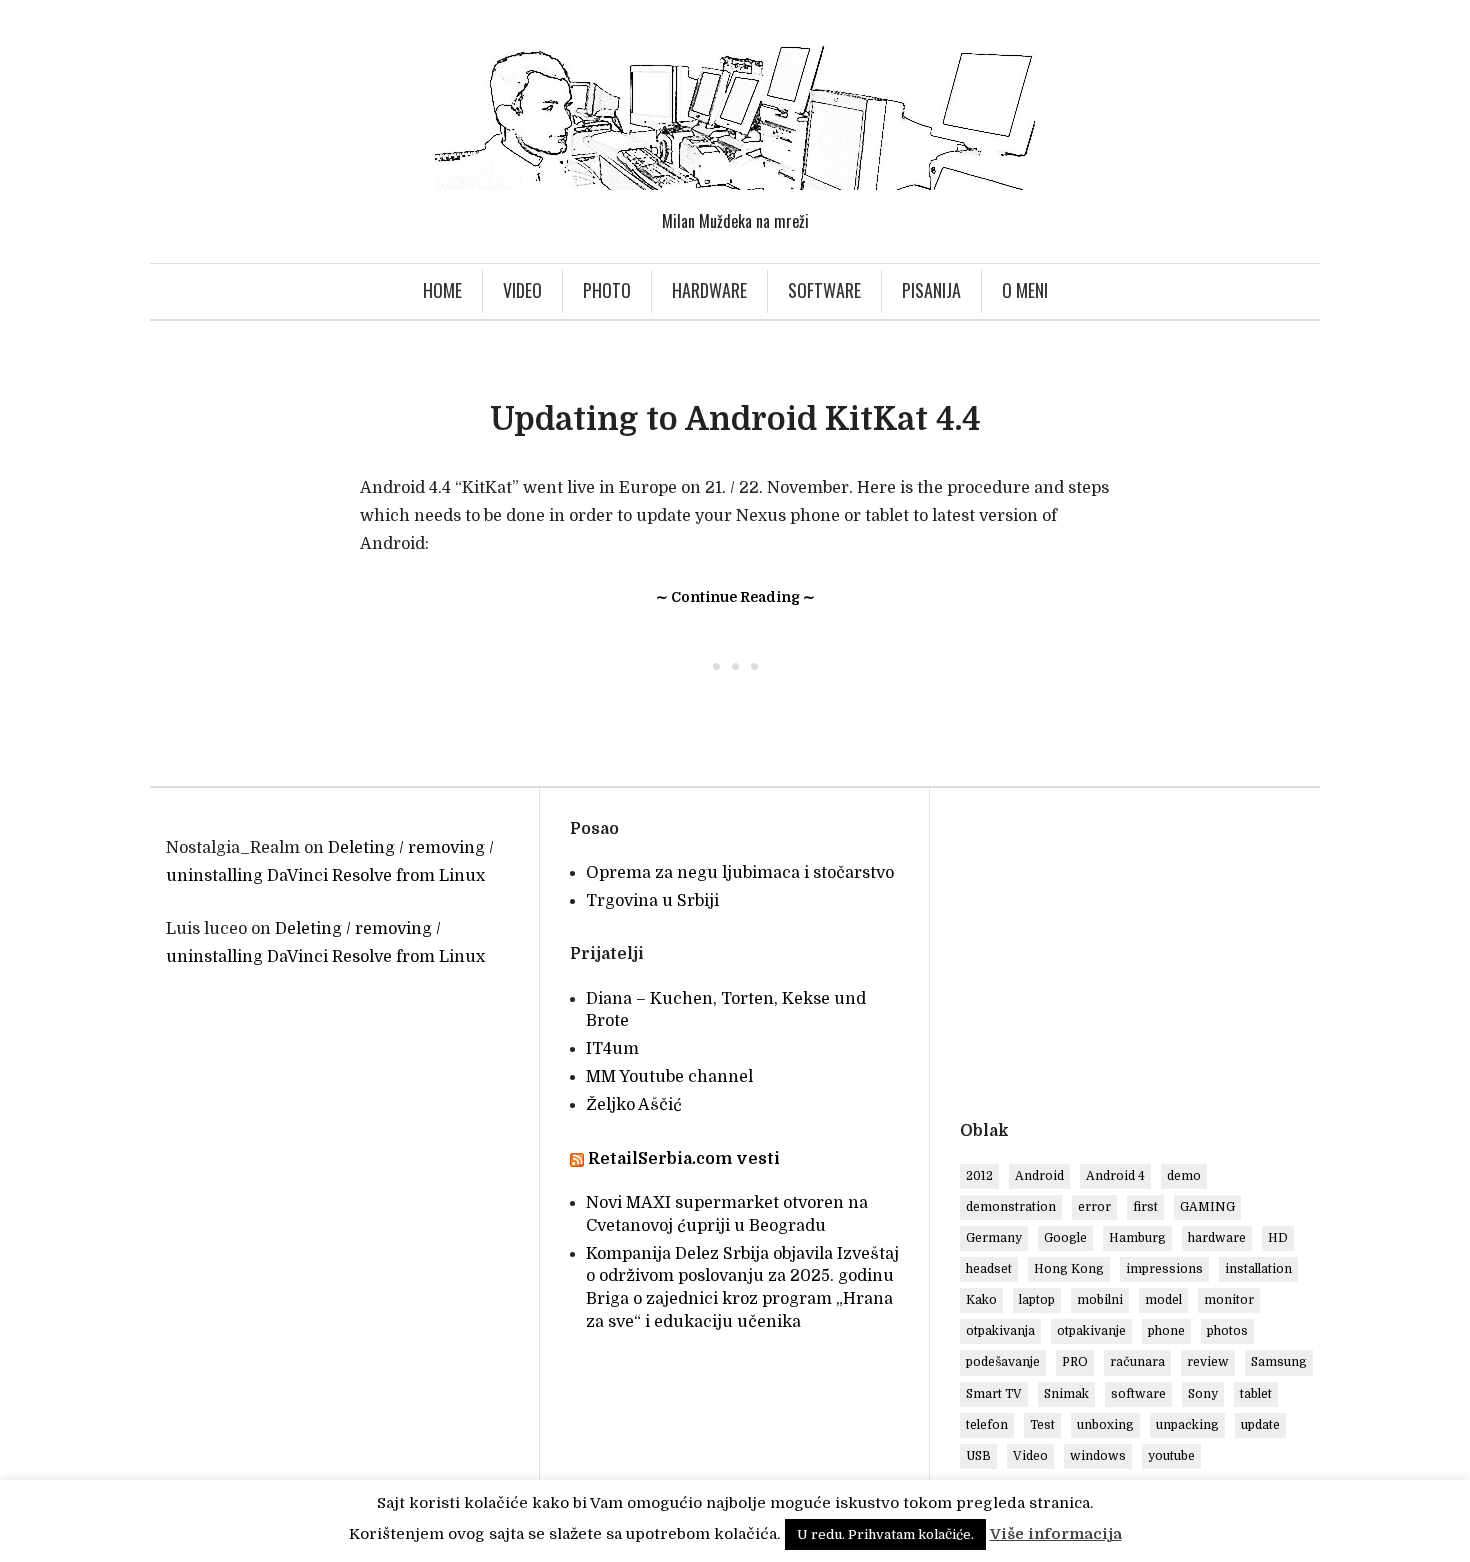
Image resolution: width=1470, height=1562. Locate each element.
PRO (1075, 1362)
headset (989, 1269)
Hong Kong (1069, 1269)
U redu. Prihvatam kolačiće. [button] (885, 1534)
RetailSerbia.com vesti (684, 1159)
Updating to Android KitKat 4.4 (735, 419)
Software (824, 290)
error (1094, 1207)
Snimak (1066, 1394)
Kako (981, 1300)
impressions (1164, 1269)
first (1145, 1207)
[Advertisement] (1128, 958)
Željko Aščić (634, 1105)
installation (1258, 1269)
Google (1065, 1238)
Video (522, 290)
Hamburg (1137, 1238)
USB (978, 1456)
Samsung (1279, 1362)
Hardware (709, 290)
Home (442, 290)
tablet (1256, 1394)
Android (1039, 1176)
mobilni (1100, 1300)
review (1208, 1362)
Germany (994, 1238)
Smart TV (994, 1394)
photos (1227, 1331)
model (1163, 1300)
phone (1166, 1331)
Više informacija (1056, 1534)
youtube (1171, 1456)
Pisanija (931, 290)
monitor (1229, 1300)
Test (1042, 1425)
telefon (987, 1425)
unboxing (1105, 1425)
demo (1184, 1176)
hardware (1217, 1238)
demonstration (1011, 1207)
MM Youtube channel (669, 1077)
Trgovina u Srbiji (652, 901)
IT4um (612, 1049)
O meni (1025, 290)
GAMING (1207, 1207)
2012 (979, 1176)
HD (1278, 1238)
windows (1098, 1456)
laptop (1037, 1300)
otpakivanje (1091, 1331)
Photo (607, 290)
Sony (1203, 1394)
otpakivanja (1000, 1331)
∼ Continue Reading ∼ (735, 597)
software (1138, 1394)
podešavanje (1003, 1362)
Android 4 (1115, 1176)
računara (1137, 1362)
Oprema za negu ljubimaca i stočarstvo (740, 873)
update (1260, 1425)
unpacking (1187, 1425)
